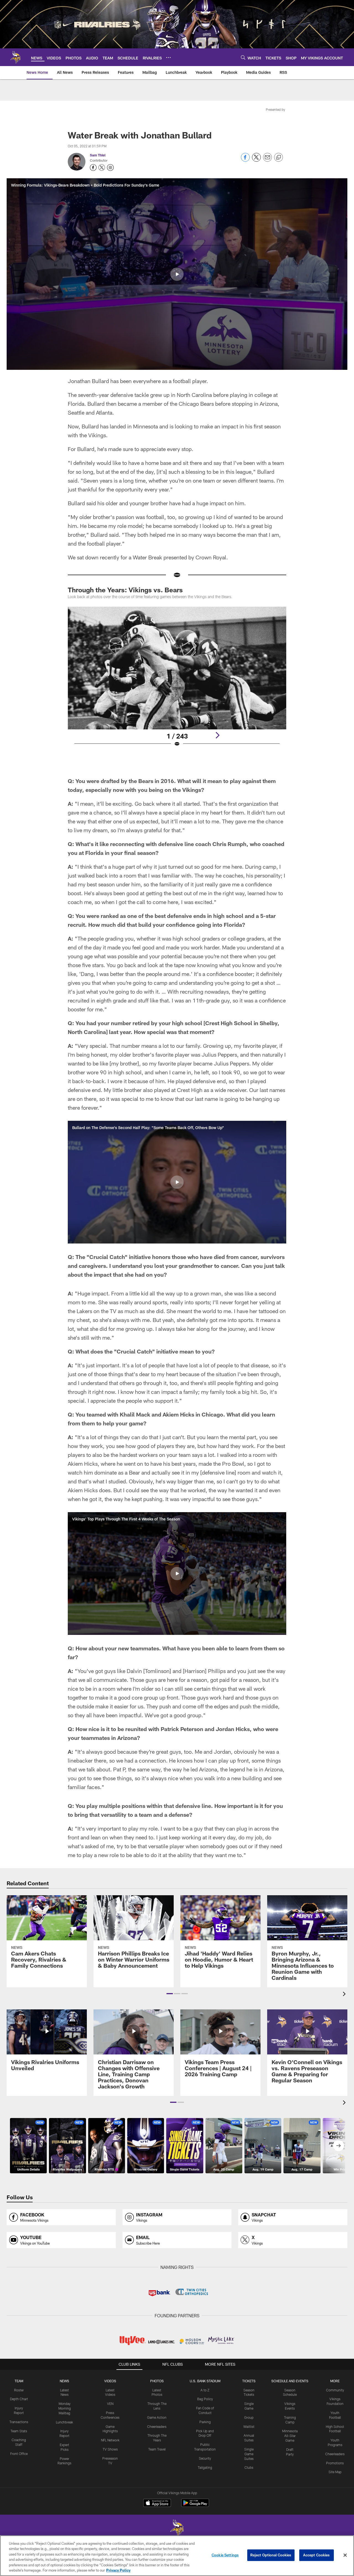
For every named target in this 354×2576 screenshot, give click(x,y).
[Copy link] (278, 158)
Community (335, 2390)
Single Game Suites (249, 2454)
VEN (110, 2404)
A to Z (205, 2390)
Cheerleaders (157, 2426)
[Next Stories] (339, 2146)
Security (205, 2458)
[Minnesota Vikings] (177, 2529)
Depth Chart (19, 2399)
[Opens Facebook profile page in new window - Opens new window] (93, 167)
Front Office (19, 2454)
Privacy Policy (118, 2570)
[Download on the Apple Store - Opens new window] (157, 2504)
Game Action (157, 2417)
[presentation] (345, 1995)
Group (249, 2417)
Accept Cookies (317, 2555)
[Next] (217, 735)
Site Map (335, 2472)
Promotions (335, 2463)
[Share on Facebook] (245, 160)
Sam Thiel (98, 155)
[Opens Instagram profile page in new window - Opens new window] (110, 167)
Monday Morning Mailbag (65, 2408)
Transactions (19, 2422)
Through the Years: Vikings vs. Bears (125, 590)
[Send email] (267, 160)
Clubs (249, 2467)
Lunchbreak (64, 2422)
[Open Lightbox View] (177, 680)
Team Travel (157, 2449)
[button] (177, 274)
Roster (19, 2390)
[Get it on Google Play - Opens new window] (195, 2506)
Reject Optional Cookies (271, 2555)
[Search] (243, 57)
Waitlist (249, 2426)
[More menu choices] (168, 57)
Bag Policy (205, 2399)
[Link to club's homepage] (15, 57)
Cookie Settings (225, 2555)
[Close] (345, 2555)
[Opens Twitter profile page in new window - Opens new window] (102, 167)
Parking (205, 2422)
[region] (177, 2556)
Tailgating (205, 2467)
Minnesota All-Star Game (290, 2436)
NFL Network (110, 2440)
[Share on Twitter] (256, 160)
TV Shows (110, 2449)
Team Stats (19, 2431)
